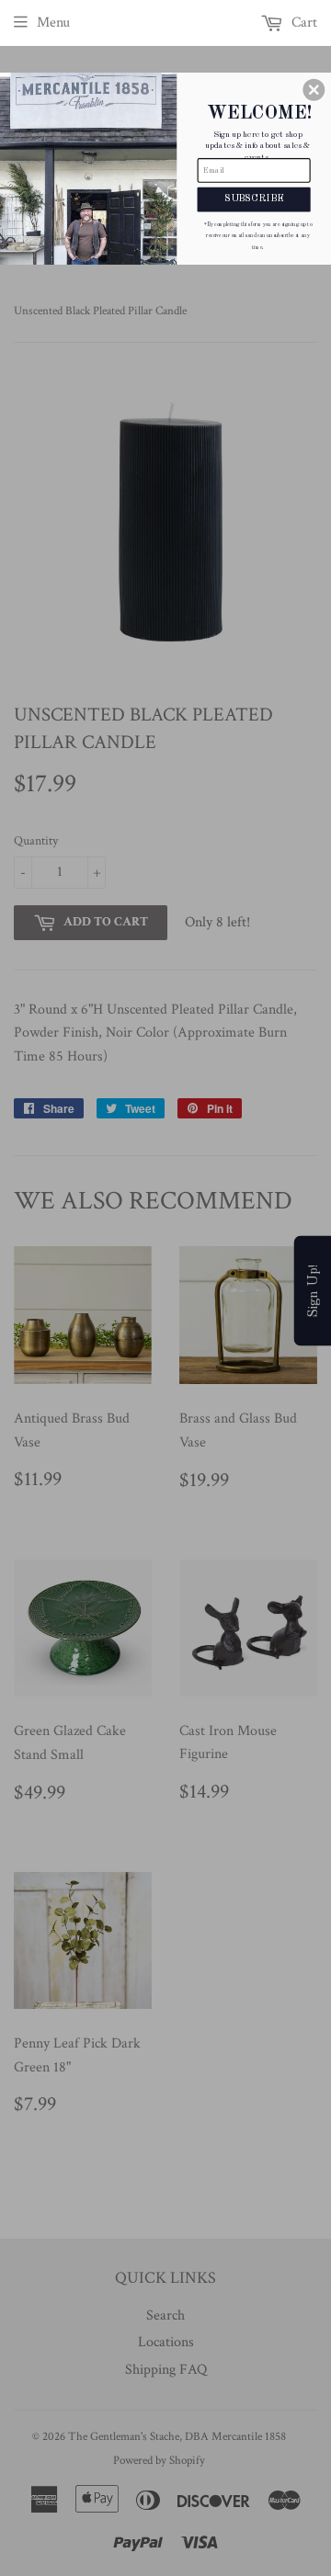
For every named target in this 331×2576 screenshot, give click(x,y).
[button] (314, 90)
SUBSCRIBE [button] (254, 199)
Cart (302, 23)
